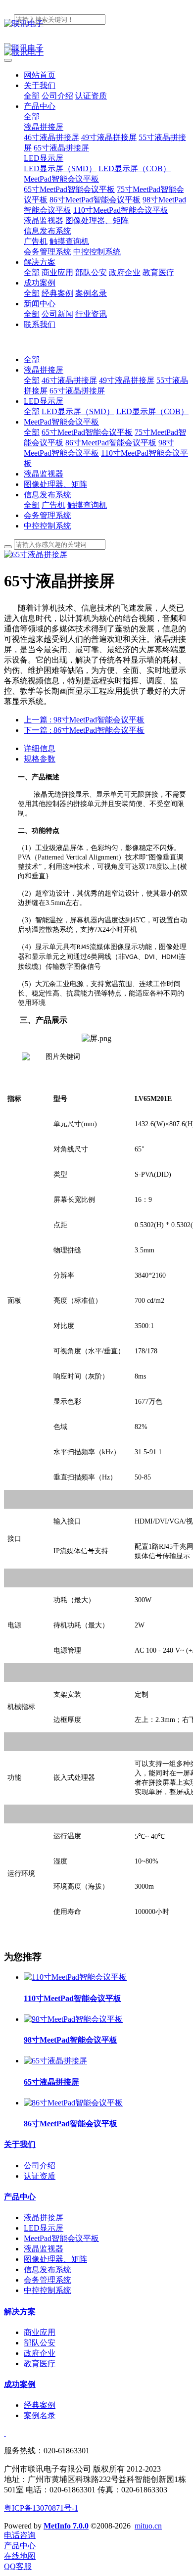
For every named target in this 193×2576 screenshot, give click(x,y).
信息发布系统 (48, 495)
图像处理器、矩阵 (55, 484)
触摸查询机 (87, 505)
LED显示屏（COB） (152, 411)
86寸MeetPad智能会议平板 (111, 443)
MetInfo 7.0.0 (66, 2526)
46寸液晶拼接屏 (69, 380)
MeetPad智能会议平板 (61, 422)
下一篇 (84, 730)
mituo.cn (148, 2526)
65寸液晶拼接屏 (77, 391)
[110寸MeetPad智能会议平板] (75, 1977)
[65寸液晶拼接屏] (55, 2061)
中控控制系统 (48, 526)
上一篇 (84, 720)
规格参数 (40, 759)
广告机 (53, 505)
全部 (32, 96)
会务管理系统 (48, 515)
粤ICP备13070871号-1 (41, 2508)
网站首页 (40, 75)
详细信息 (40, 748)
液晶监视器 (44, 474)
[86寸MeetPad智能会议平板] (73, 2103)
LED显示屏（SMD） (78, 411)
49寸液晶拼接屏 (127, 380)
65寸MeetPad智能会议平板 (87, 432)
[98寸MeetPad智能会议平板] (73, 2019)
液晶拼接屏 (44, 370)
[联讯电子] (96, 24)
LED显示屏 (44, 401)
